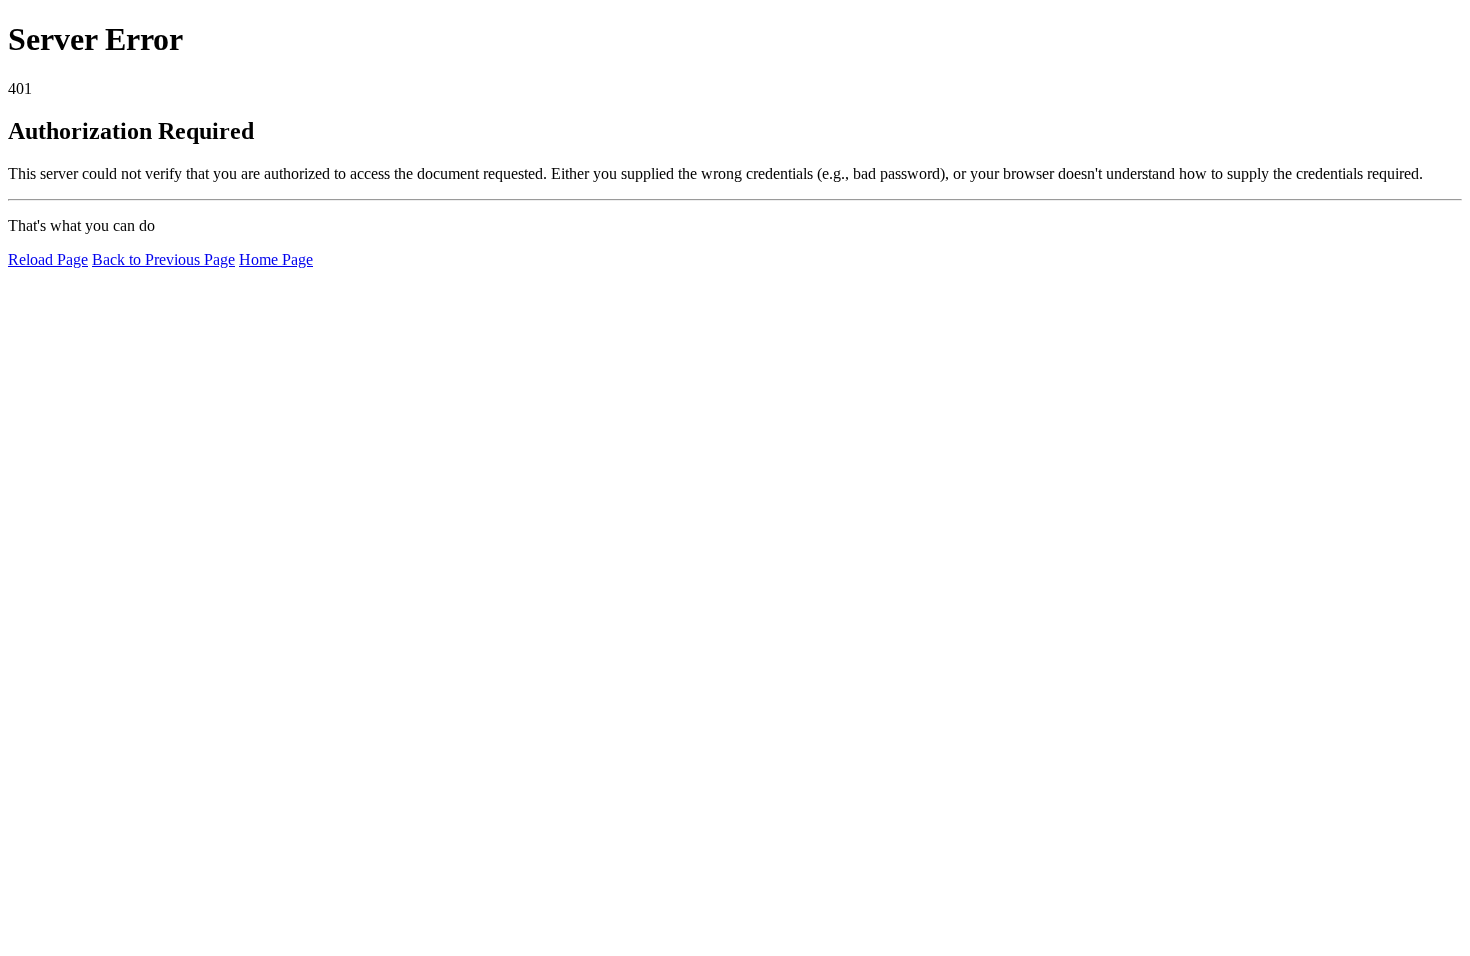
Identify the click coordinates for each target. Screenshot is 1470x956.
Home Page (276, 259)
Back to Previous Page (163, 259)
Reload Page (48, 259)
